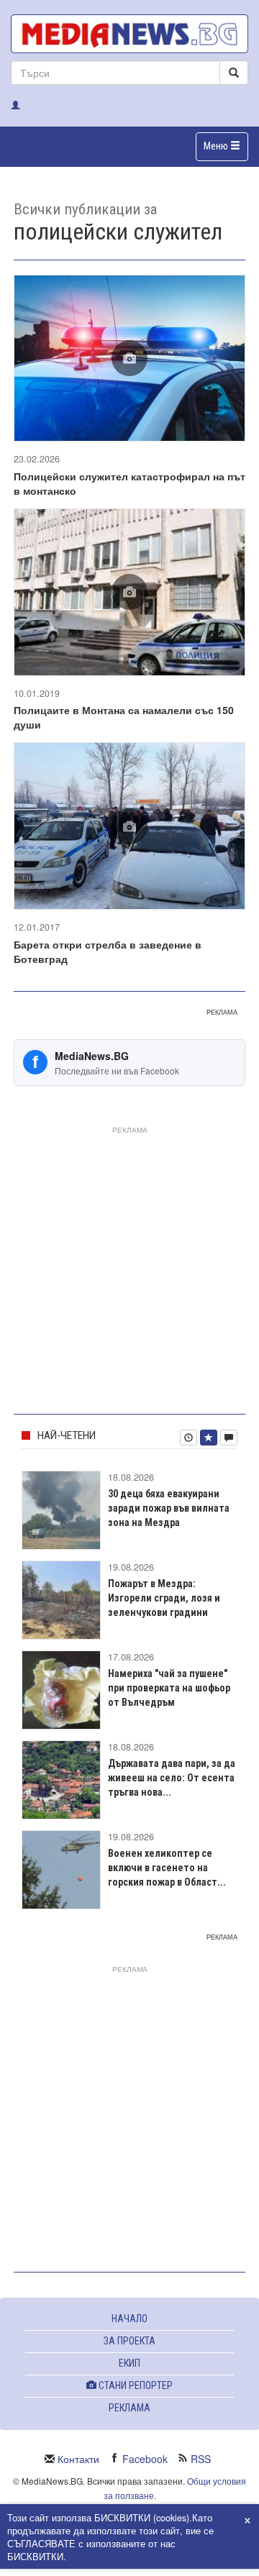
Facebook (145, 2459)
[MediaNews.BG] (129, 34)
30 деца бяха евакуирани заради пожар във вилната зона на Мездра (169, 1508)
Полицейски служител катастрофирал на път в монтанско (129, 483)
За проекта (129, 2341)
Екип (129, 2363)
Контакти (78, 2459)
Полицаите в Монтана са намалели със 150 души (124, 717)
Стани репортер (135, 2385)
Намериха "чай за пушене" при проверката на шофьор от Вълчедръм (169, 1688)
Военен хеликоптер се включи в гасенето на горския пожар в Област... (167, 1868)
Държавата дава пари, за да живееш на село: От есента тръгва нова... (172, 1778)
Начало (129, 2319)
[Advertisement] (129, 1267)
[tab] (188, 1438)
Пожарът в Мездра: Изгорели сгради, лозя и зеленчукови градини (164, 1598)
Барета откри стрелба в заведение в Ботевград (108, 951)
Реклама (129, 2408)
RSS (201, 2459)
